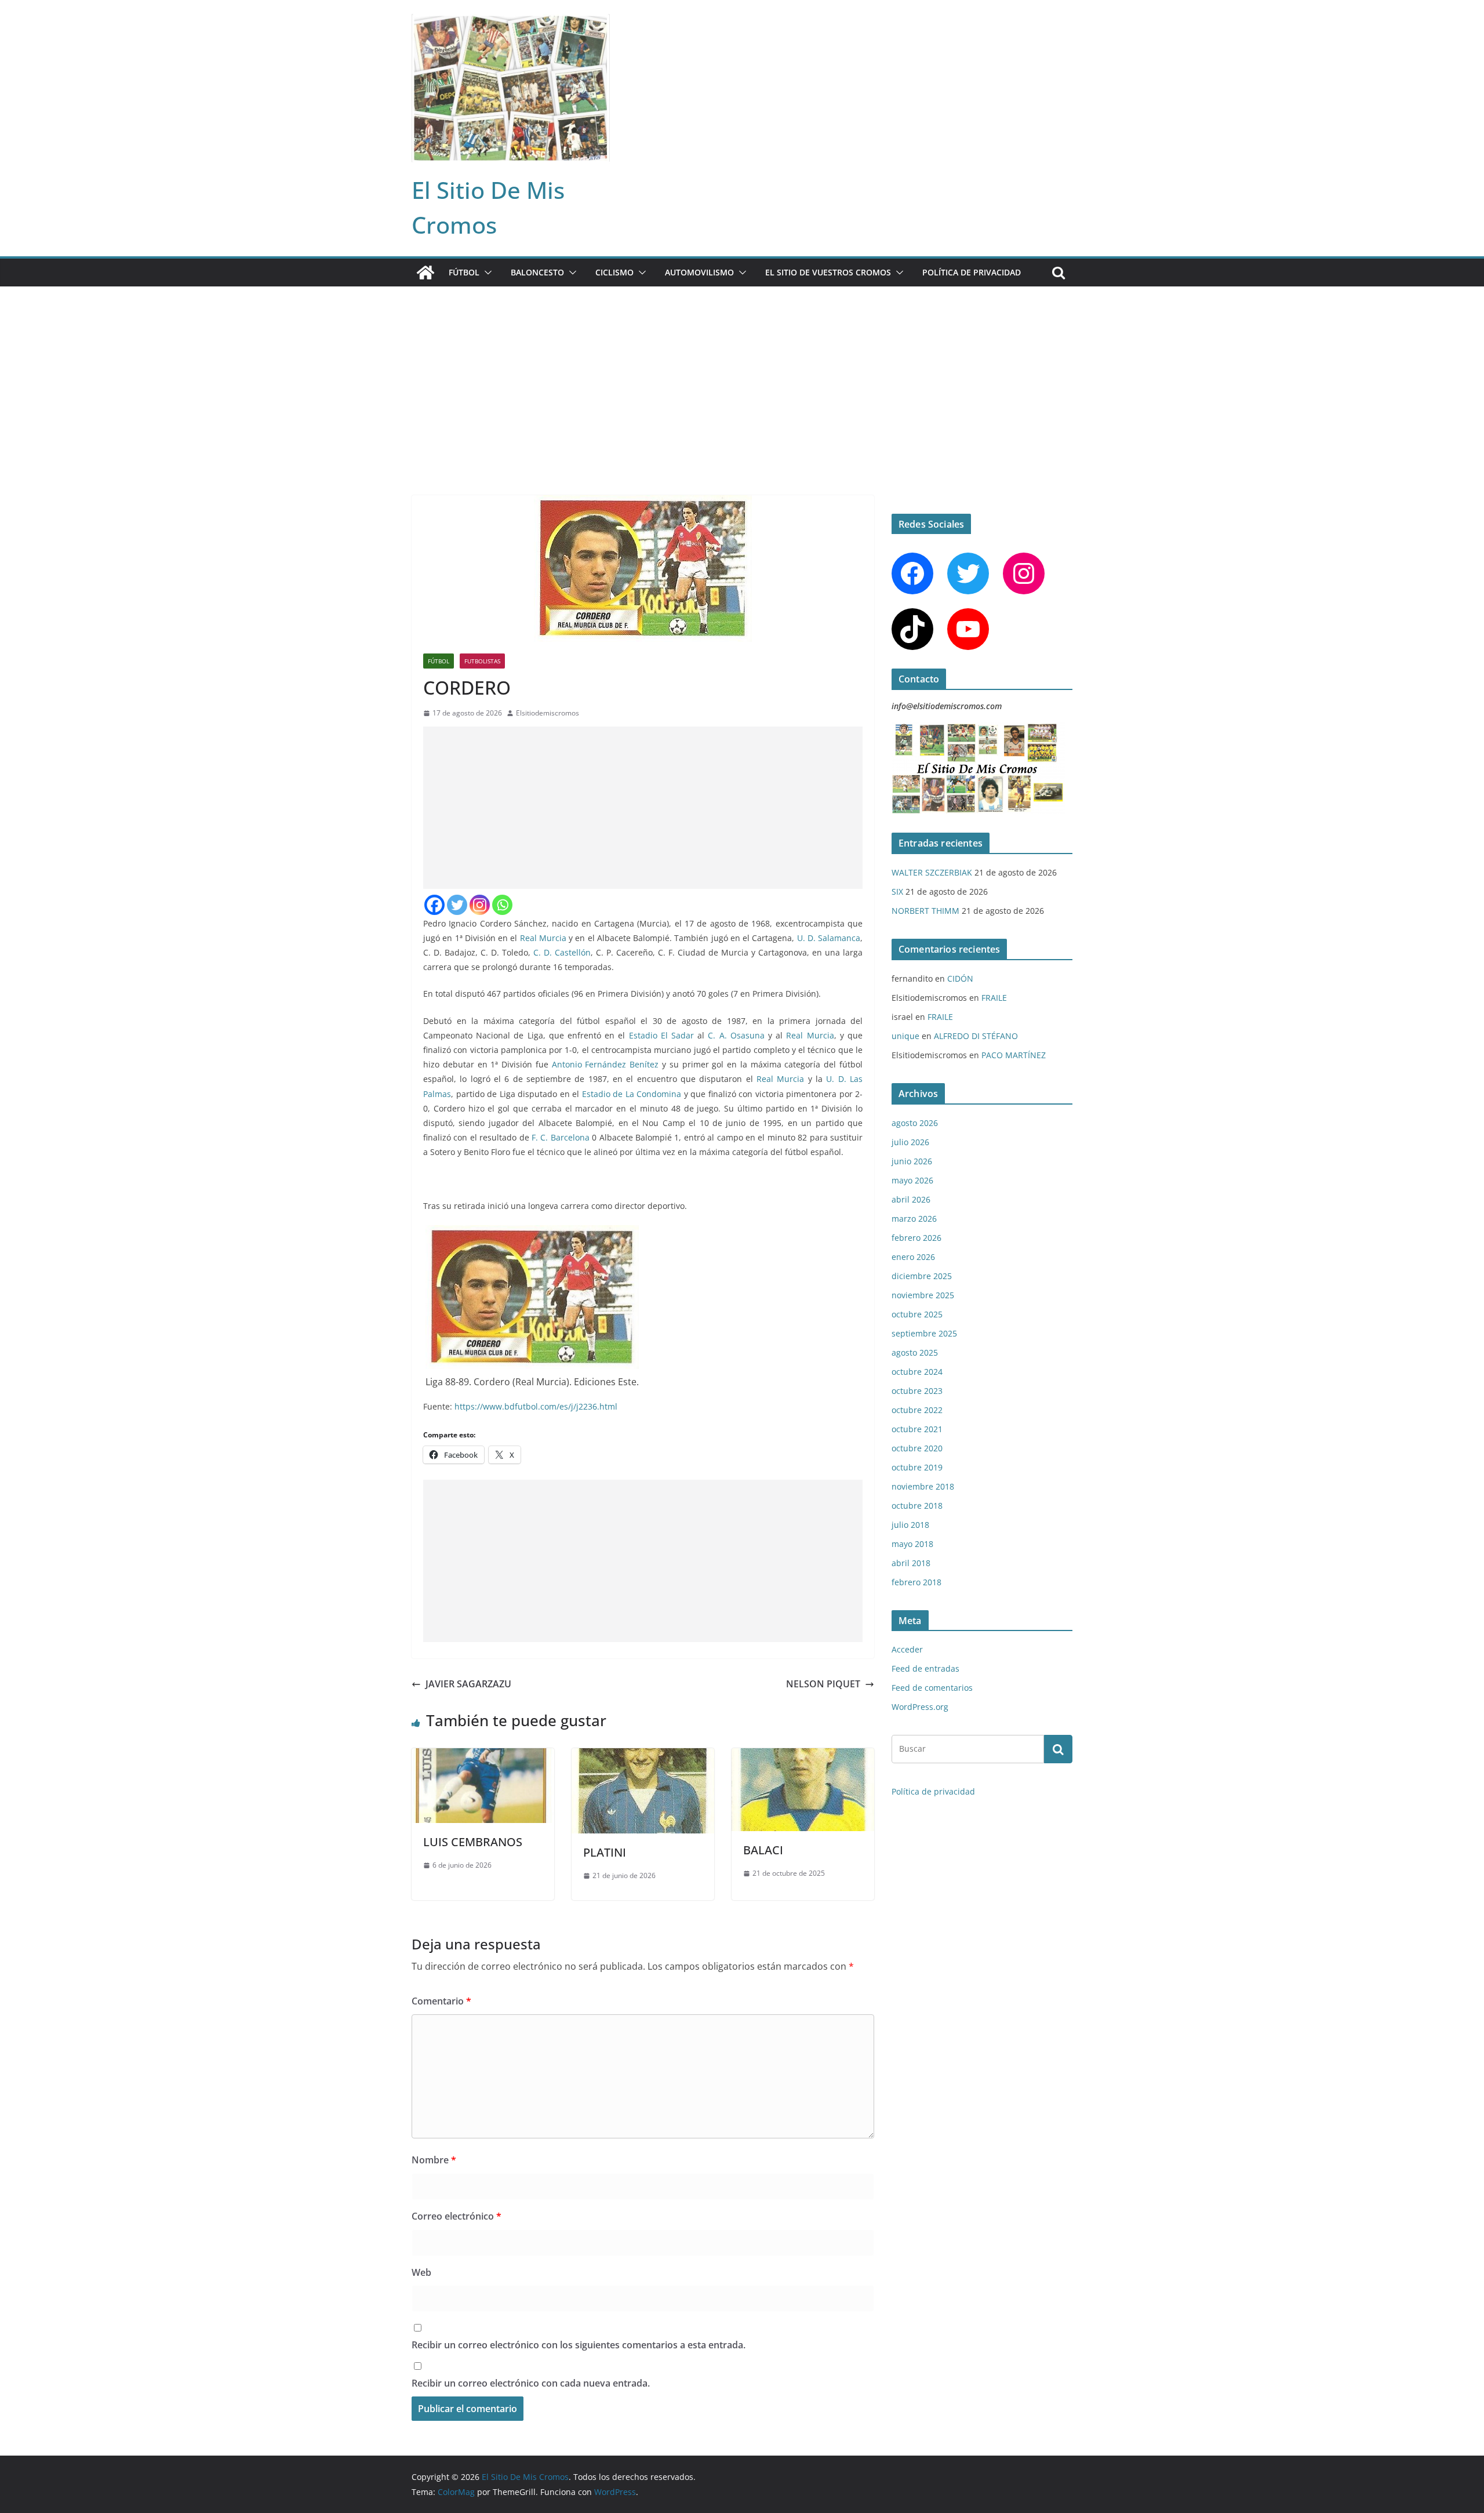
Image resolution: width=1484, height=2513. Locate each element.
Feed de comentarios (932, 1688)
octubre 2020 (917, 1448)
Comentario (441, 2001)
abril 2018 (911, 1563)
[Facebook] (434, 905)
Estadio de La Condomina (632, 1094)
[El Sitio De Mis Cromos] (425, 273)
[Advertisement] (742, 373)
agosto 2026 (915, 1123)
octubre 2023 (917, 1391)
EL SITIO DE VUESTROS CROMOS (828, 272)
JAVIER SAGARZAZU (468, 1684)
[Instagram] (480, 905)
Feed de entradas (925, 1668)
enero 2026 (913, 1257)
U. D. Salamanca (829, 938)
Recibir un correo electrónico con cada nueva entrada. (531, 2383)
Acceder (907, 1649)
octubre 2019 (917, 1467)
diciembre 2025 (922, 1276)
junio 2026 (912, 1161)
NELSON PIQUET (823, 1684)
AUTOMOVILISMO (699, 272)
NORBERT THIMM (925, 911)
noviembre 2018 (923, 1486)
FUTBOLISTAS (482, 661)
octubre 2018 (917, 1506)
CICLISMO (614, 272)
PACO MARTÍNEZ (1014, 1055)
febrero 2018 (916, 1582)
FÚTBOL (464, 272)
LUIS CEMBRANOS (473, 1842)
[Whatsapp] (502, 905)
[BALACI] (803, 1756)
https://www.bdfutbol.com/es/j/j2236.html (536, 1406)
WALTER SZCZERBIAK (932, 872)
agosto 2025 (915, 1352)
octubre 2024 (917, 1372)
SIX (897, 891)
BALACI (763, 1850)
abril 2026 (911, 1199)
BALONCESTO (537, 272)
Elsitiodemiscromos (548, 713)
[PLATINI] (643, 1756)
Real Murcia (543, 938)
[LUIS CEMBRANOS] (483, 1756)
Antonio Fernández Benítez (605, 1064)
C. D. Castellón (562, 952)
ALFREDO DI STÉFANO (976, 1036)
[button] (486, 273)
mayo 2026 (912, 1180)
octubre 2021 (917, 1429)
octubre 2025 (917, 1314)
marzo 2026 (914, 1219)
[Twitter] (457, 905)
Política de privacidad (972, 272)
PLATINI (605, 1852)
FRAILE (994, 998)
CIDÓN (960, 978)
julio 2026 (910, 1142)
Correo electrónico (457, 2216)
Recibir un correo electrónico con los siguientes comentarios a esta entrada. (579, 2345)
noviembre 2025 (923, 1295)
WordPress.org (920, 1707)
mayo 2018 (912, 1544)
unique (905, 1036)
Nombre (434, 2160)
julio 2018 (910, 1525)
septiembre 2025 (924, 1333)
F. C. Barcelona (561, 1137)
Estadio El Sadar (661, 1035)
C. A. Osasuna (736, 1035)
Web (421, 2272)
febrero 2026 (916, 1238)
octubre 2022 (917, 1410)
